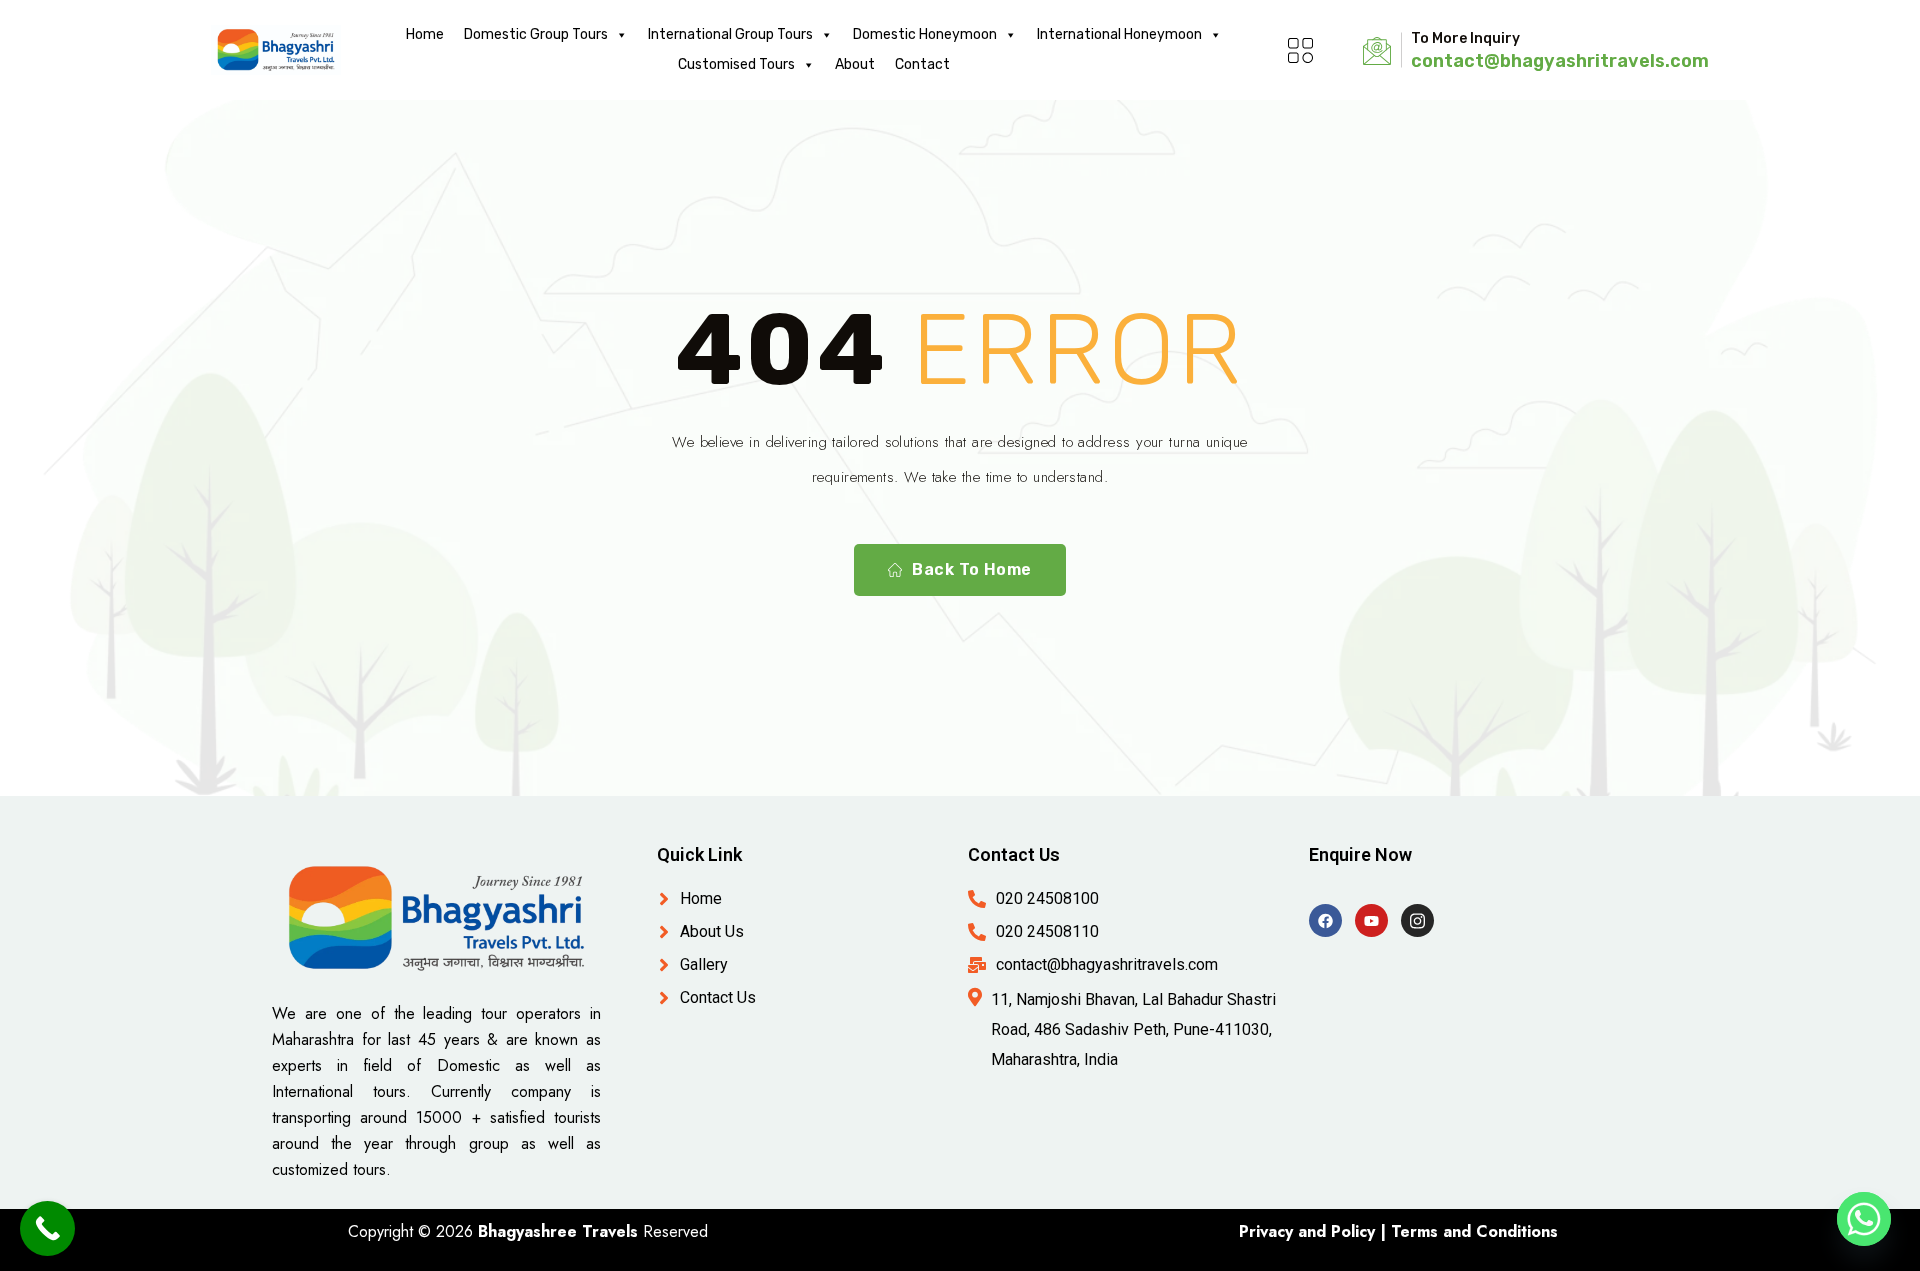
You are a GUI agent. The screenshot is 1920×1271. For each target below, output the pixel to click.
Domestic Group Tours (536, 34)
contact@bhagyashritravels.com (1560, 61)
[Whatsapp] (1864, 1219)
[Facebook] (1325, 920)
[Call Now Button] (47, 1228)
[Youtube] (1371, 920)
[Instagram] (1417, 920)
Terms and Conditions (1474, 1231)
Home (425, 34)
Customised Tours (736, 64)
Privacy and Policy (1307, 1231)
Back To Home (972, 569)
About (855, 64)
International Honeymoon (1119, 34)
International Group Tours (730, 34)
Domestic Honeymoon (925, 34)
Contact (922, 64)
